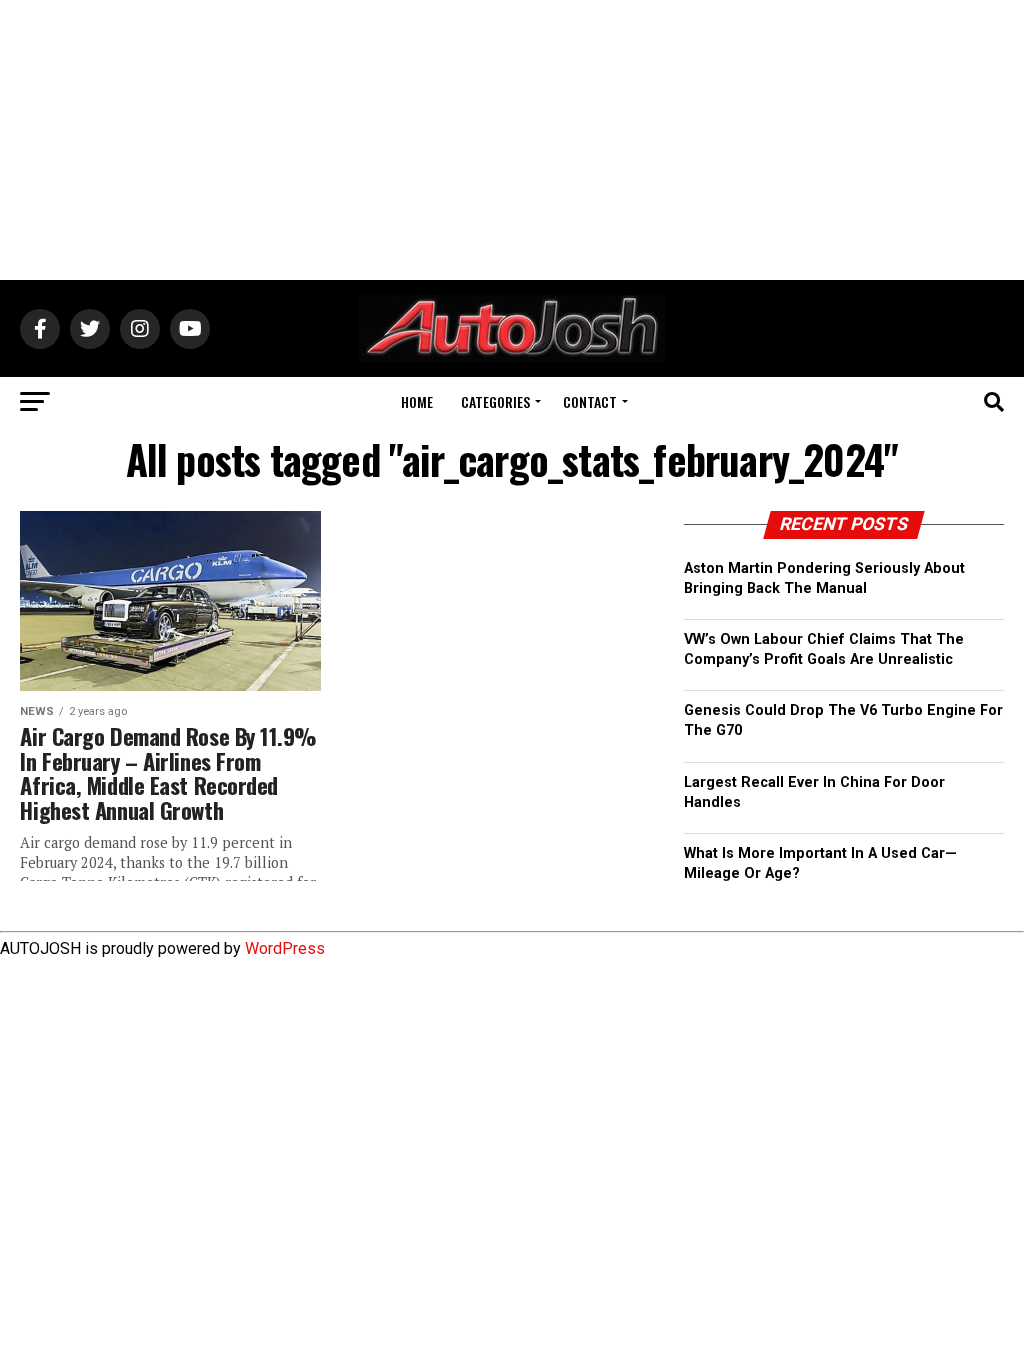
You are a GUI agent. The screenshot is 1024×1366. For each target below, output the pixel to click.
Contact (590, 401)
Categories (495, 401)
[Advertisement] (512, 140)
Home (417, 401)
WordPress (285, 948)
